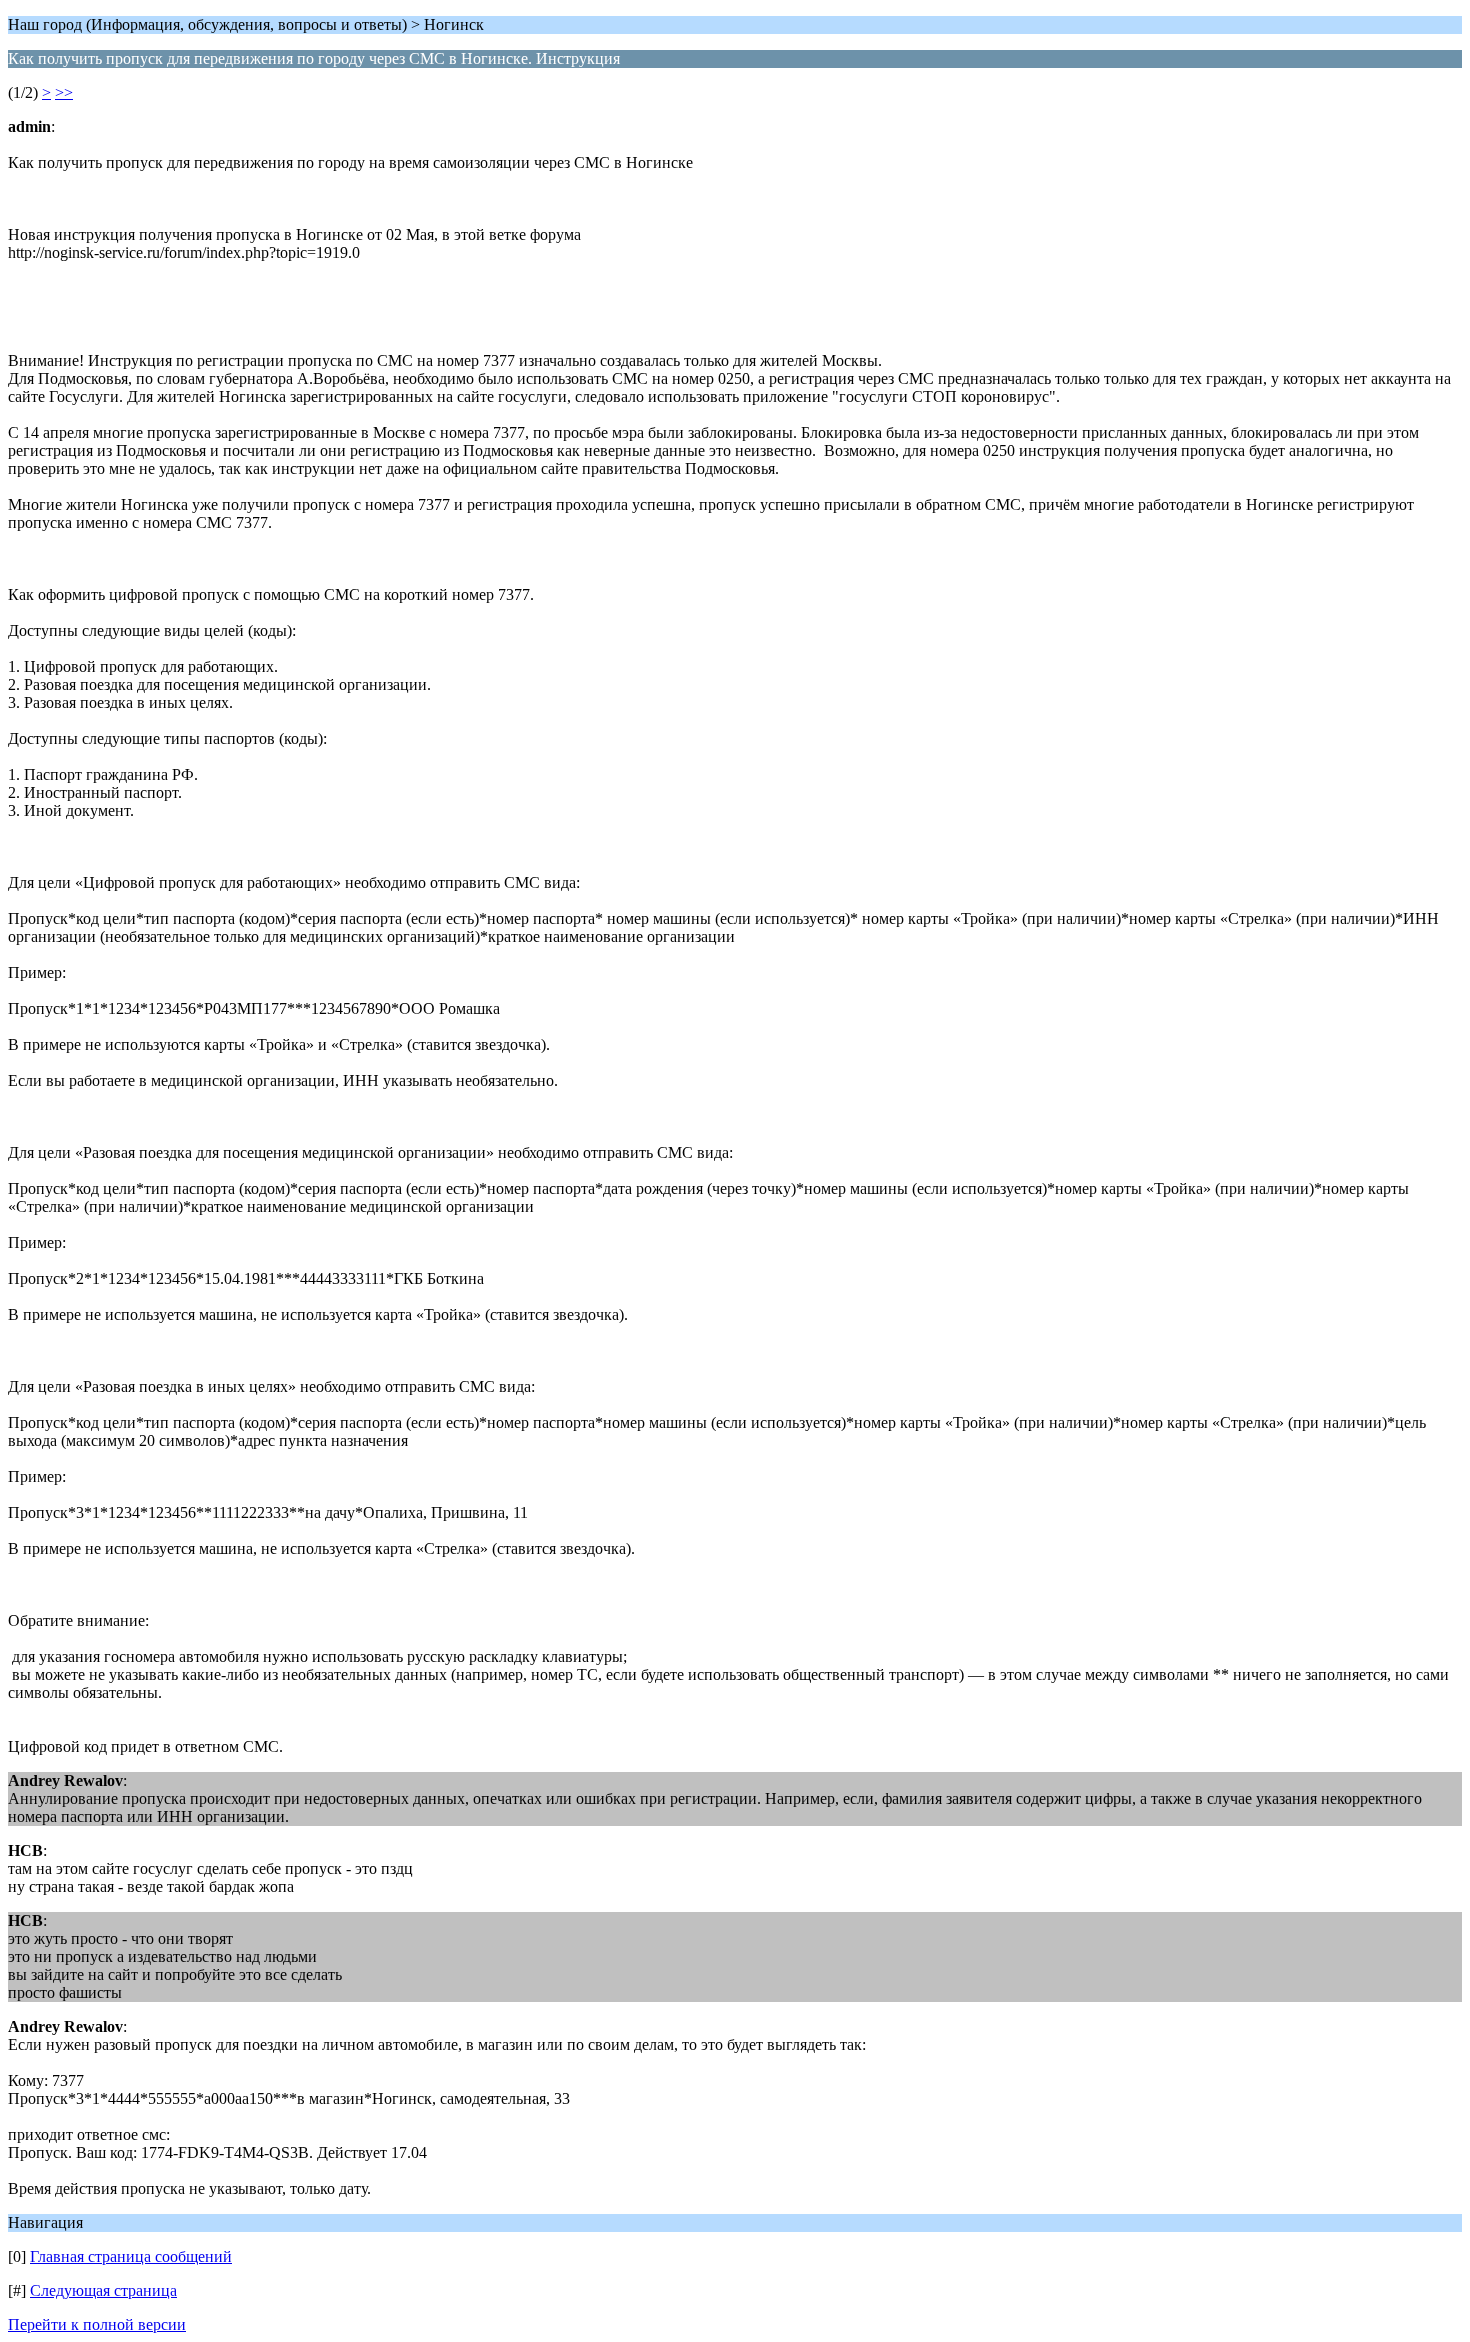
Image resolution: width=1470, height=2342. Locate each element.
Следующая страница (103, 2290)
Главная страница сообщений (131, 2256)
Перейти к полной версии (97, 2324)
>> (64, 92)
